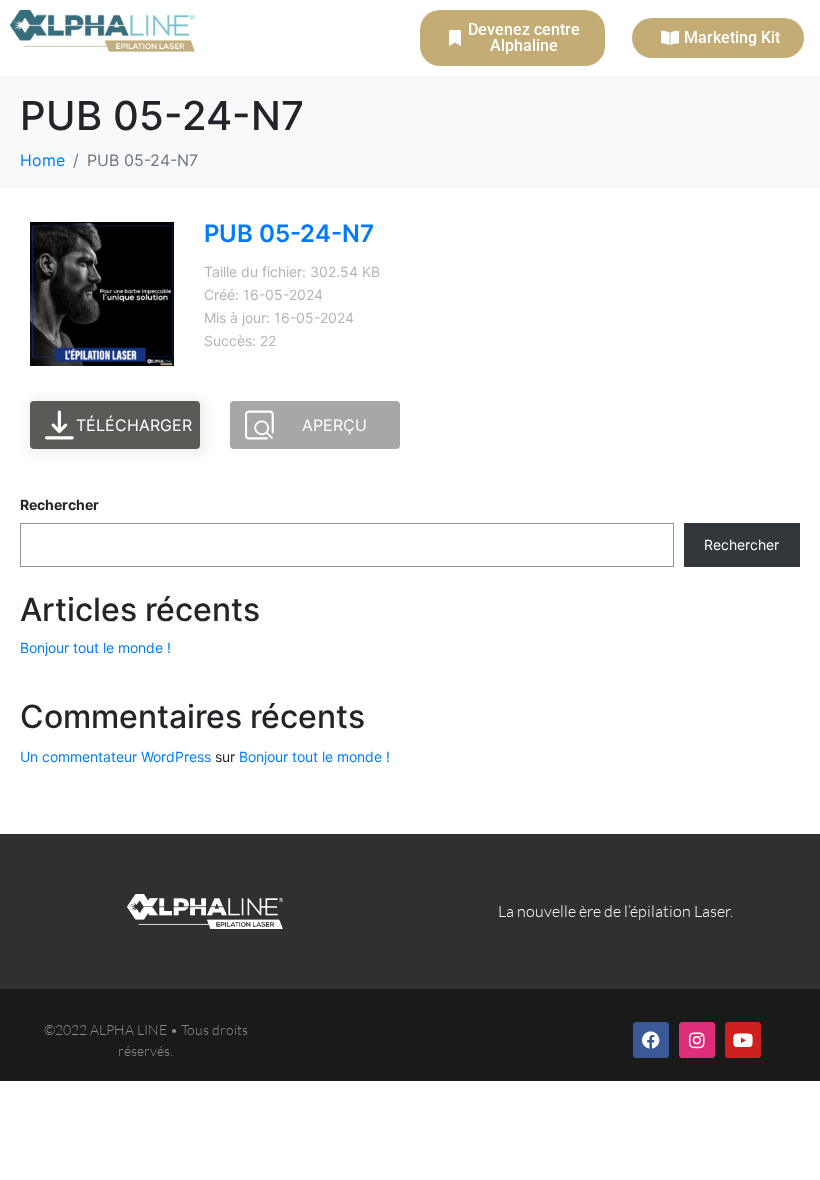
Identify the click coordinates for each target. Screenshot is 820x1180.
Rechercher (59, 504)
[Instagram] (697, 1040)
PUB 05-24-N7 (289, 233)
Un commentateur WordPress (115, 756)
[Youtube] (743, 1040)
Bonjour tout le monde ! (95, 647)
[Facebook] (651, 1040)
